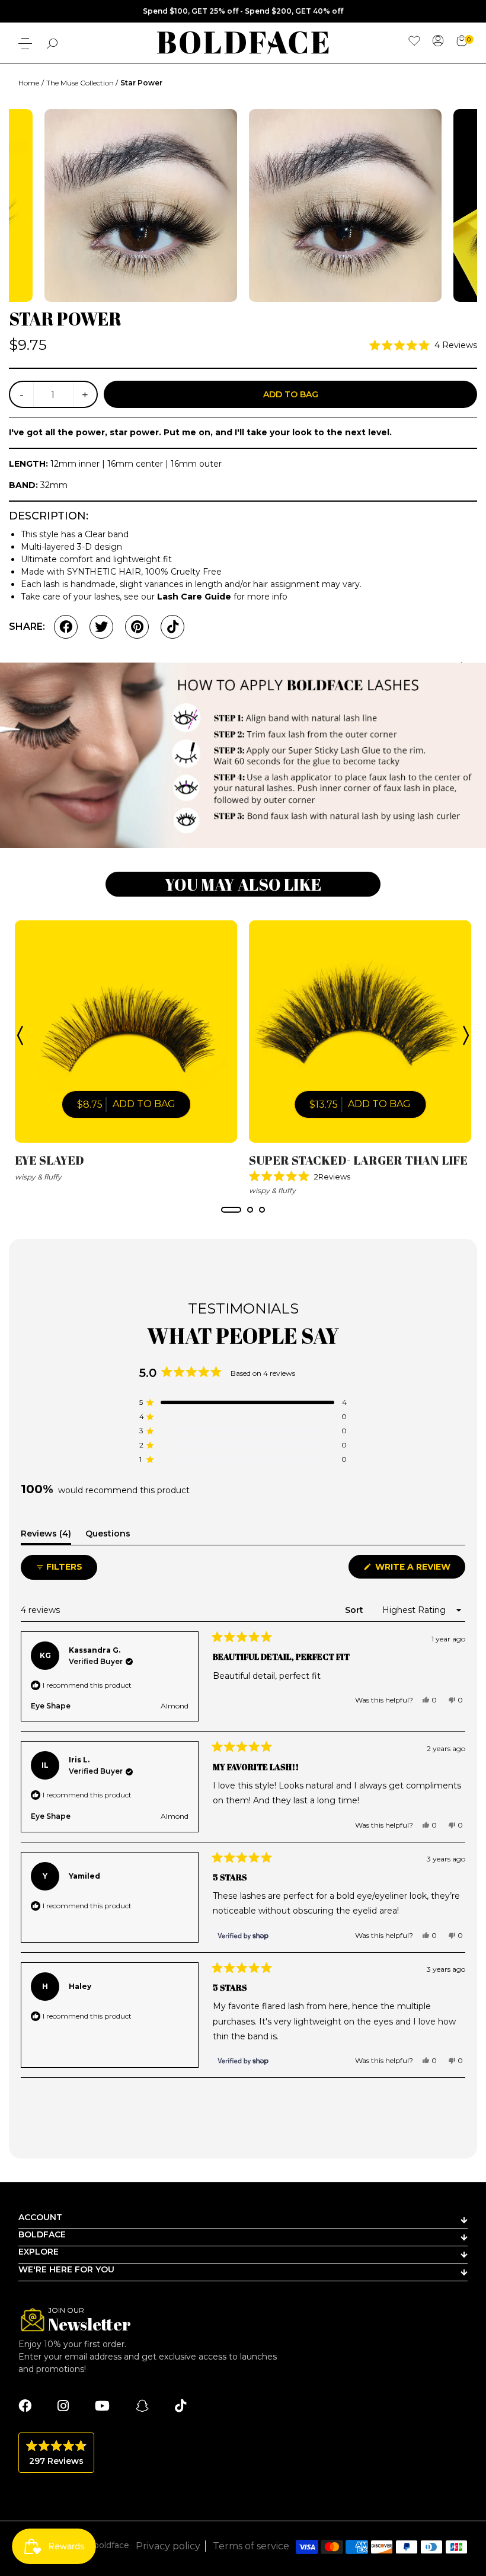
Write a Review (419, 1570)
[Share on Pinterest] (137, 627)
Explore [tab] (39, 2252)
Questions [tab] (108, 1536)
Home (29, 83)
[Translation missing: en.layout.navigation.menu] (25, 44)
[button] (423, 345)
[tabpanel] (126, 1052)
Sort (355, 1610)
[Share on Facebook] (66, 627)
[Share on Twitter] (101, 627)
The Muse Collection (81, 83)
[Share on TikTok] (172, 627)
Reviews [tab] (46, 1536)
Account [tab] (40, 2217)
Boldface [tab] (42, 2234)
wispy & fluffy (38, 1177)
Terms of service (251, 2546)
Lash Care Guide (194, 597)
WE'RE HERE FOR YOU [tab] (66, 2269)
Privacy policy (168, 2546)
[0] (462, 41)
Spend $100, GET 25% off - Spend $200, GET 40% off (243, 11)
